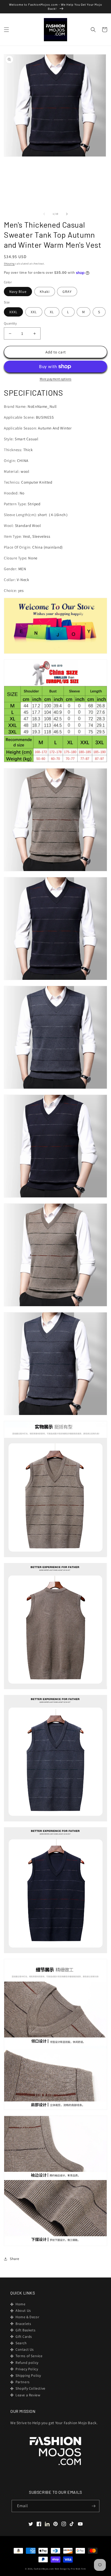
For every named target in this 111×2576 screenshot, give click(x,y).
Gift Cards (24, 2337)
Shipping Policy (28, 2375)
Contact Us (25, 2349)
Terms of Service (29, 2356)
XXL (34, 312)
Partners (23, 2382)
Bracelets (23, 2324)
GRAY (67, 292)
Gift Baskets (25, 2330)
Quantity (10, 323)
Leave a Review (28, 2395)
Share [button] (15, 2259)
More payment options (56, 379)
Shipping (9, 264)
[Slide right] (67, 214)
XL (52, 312)
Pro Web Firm (78, 2569)
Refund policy (27, 2363)
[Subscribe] (93, 2506)
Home (20, 2304)
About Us (23, 2310)
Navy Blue (18, 292)
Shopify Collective (30, 2388)
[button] (6, 30)
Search (21, 2343)
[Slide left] (44, 214)
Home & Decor (27, 2317)
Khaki (45, 292)
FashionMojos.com (44, 2569)
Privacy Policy (27, 2369)
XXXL (13, 312)
